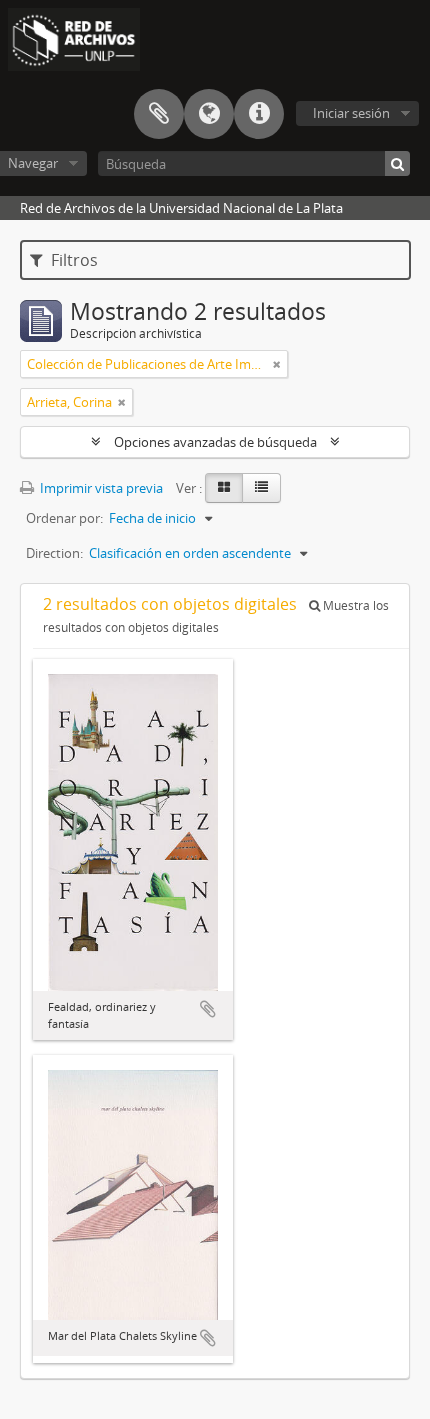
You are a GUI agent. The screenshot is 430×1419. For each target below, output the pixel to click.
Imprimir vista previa (100, 488)
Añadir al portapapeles (208, 1009)
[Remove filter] (277, 364)
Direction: (54, 553)
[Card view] (224, 488)
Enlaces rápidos (259, 114)
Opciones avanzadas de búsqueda (215, 442)
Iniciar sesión (351, 113)
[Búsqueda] (397, 163)
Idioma (209, 114)
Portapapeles (159, 114)
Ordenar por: (64, 518)
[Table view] (261, 488)
